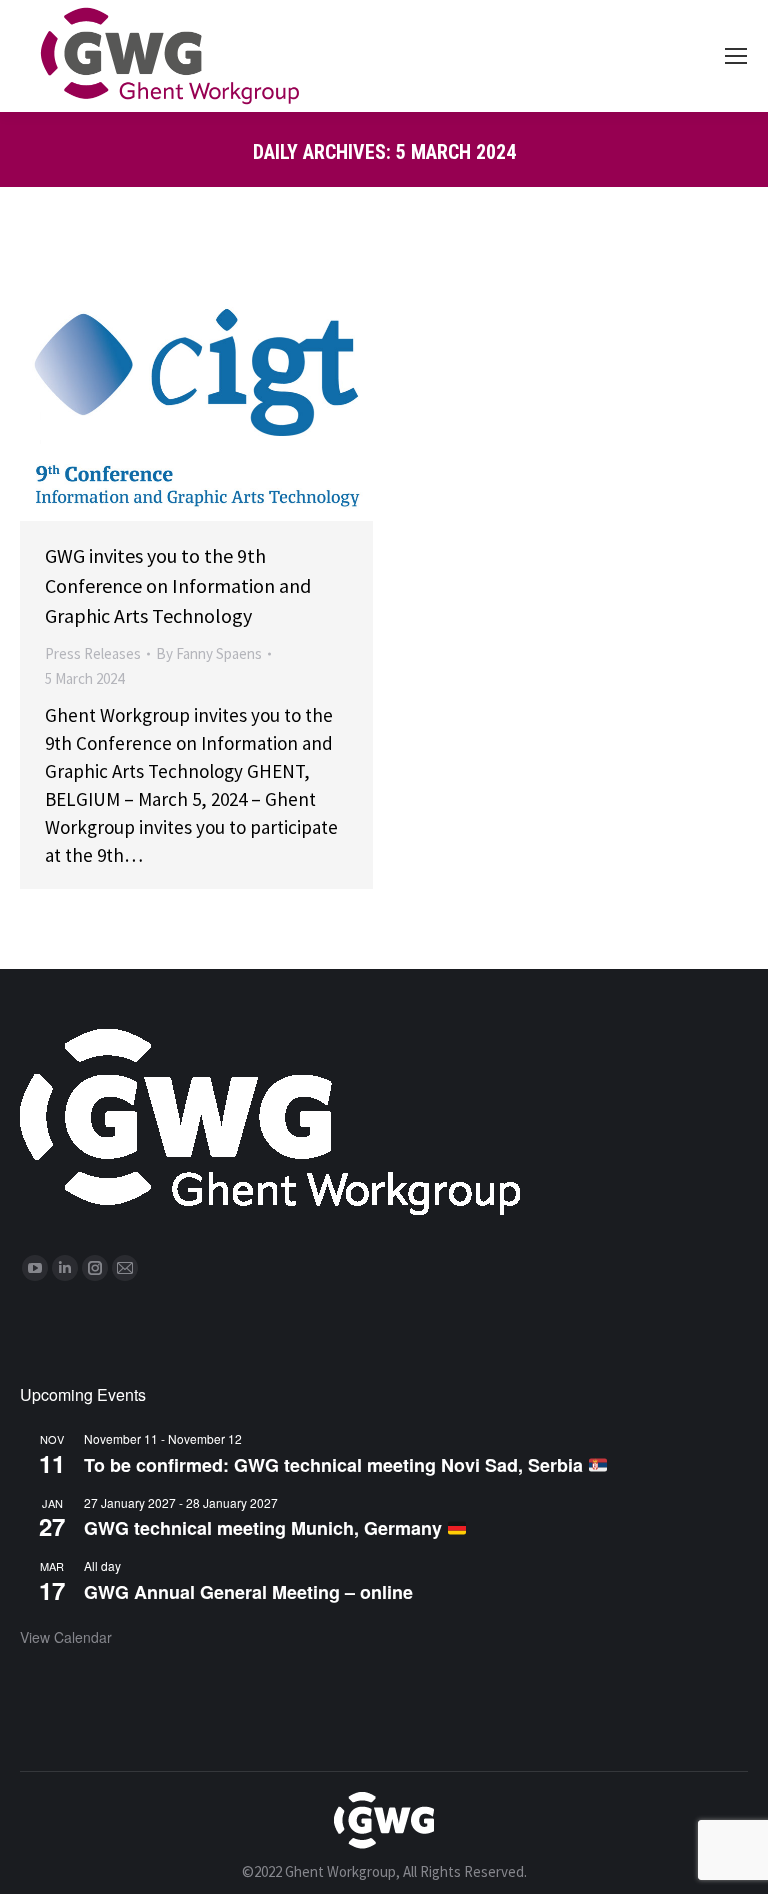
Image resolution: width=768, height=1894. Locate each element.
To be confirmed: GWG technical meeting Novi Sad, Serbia (336, 1465)
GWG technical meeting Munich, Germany (265, 1528)
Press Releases (93, 653)
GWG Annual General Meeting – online (248, 1592)
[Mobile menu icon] (736, 56)
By (209, 653)
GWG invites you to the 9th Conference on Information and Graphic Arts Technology (178, 585)
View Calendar (66, 1637)
